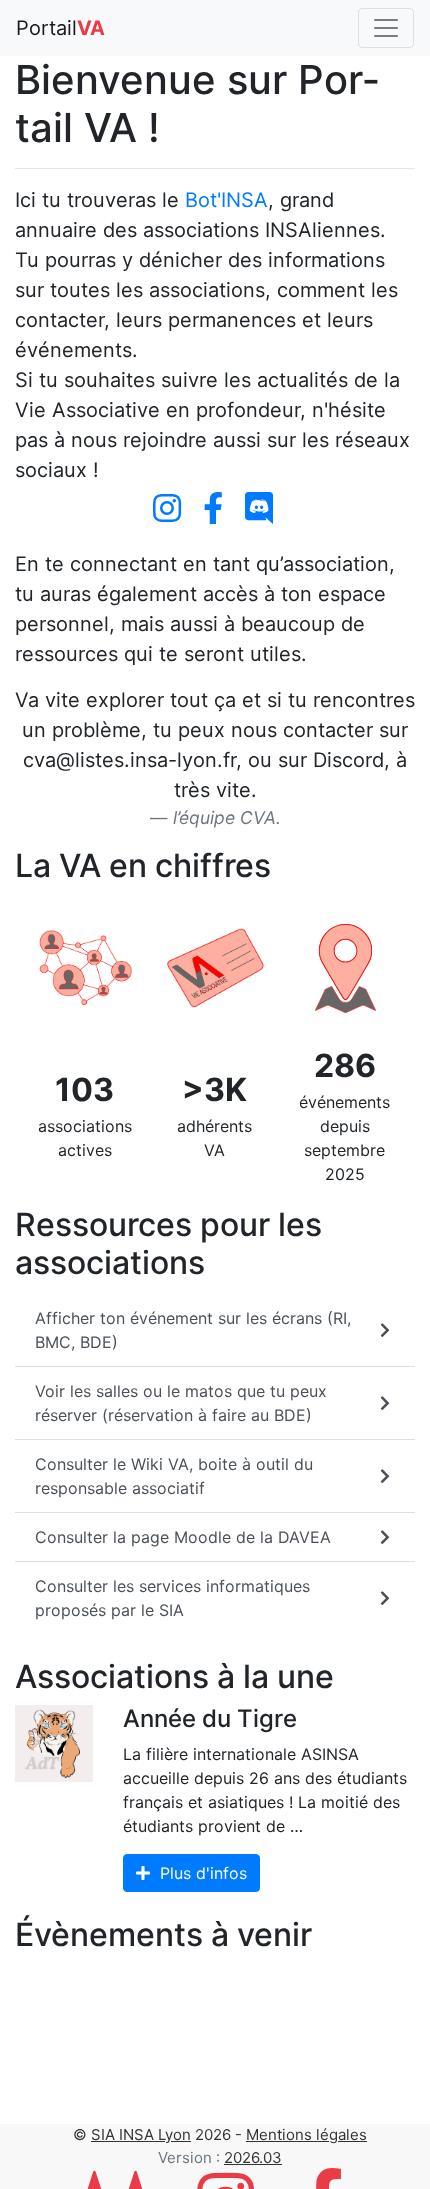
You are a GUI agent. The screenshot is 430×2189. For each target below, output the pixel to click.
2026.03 (253, 2157)
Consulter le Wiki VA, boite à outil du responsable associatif (174, 1476)
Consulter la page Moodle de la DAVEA (183, 1537)
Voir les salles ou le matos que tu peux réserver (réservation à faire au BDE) (181, 1403)
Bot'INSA (226, 200)
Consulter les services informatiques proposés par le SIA (172, 1598)
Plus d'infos (201, 1873)
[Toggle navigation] (386, 28)
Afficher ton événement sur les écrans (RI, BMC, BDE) (193, 1330)
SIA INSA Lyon (141, 2134)
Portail (60, 28)
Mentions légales (306, 2134)
